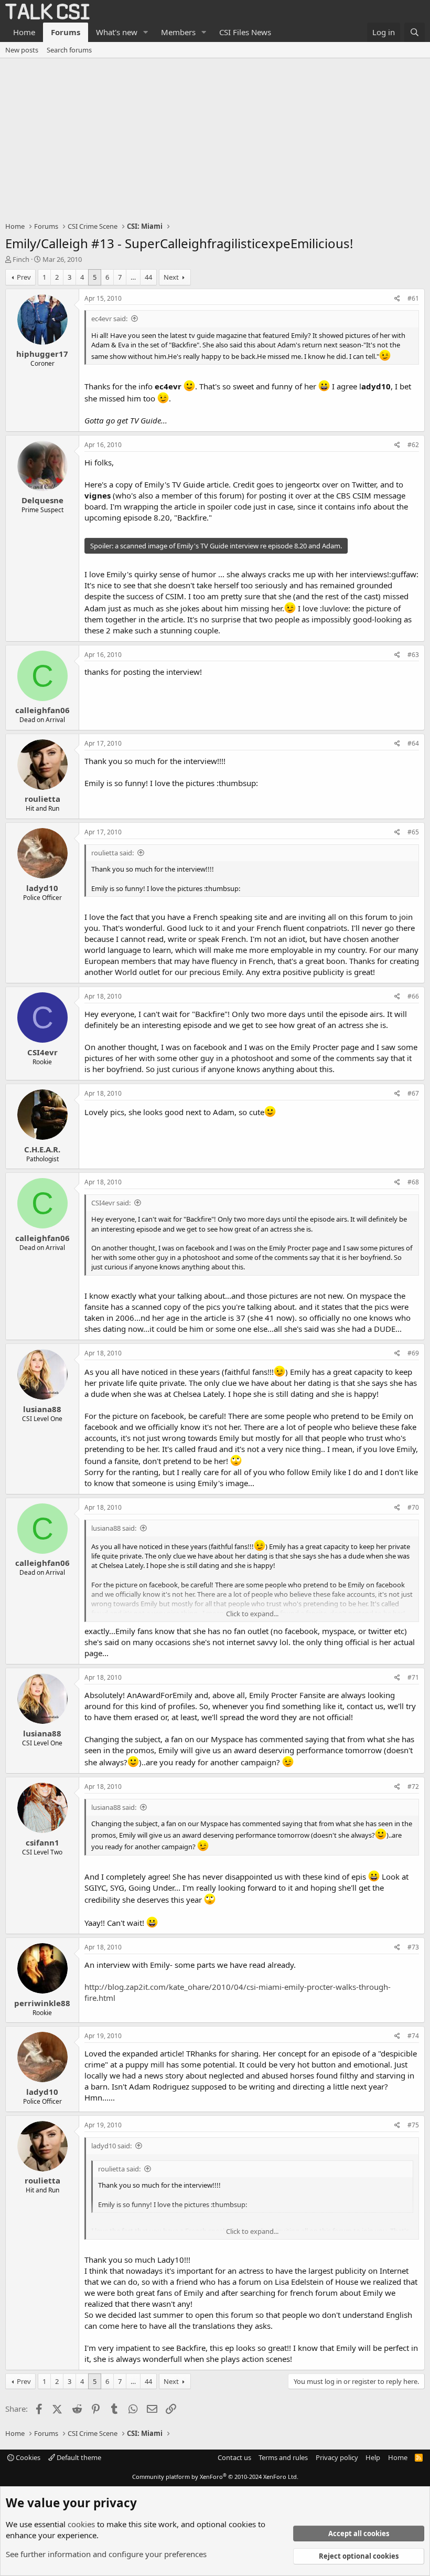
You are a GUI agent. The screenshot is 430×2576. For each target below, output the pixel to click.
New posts (22, 50)
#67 (413, 1093)
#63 (413, 655)
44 (148, 277)
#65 (413, 832)
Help (373, 2457)
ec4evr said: (109, 319)
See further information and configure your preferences (106, 2554)
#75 (413, 2125)
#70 (413, 1507)
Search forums (69, 50)
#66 (413, 996)
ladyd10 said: (111, 2146)
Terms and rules (283, 2457)
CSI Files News (245, 32)
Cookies (27, 2457)
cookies (81, 2524)
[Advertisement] (215, 137)
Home (24, 32)
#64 (413, 743)
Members (178, 32)
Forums (66, 32)
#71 (413, 1677)
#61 (413, 298)
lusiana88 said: (114, 1528)
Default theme (78, 2457)
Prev (24, 277)
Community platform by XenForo (215, 2477)
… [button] (133, 277)
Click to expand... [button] (252, 1614)
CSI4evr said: (111, 1203)
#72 (413, 1787)
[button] (146, 32)
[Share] (397, 299)
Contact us (234, 2457)
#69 (413, 1353)
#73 (413, 1947)
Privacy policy (337, 2457)
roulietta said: (112, 853)
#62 (413, 445)
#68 (413, 1182)
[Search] (415, 32)
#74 (413, 2036)
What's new (117, 32)
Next (171, 277)
